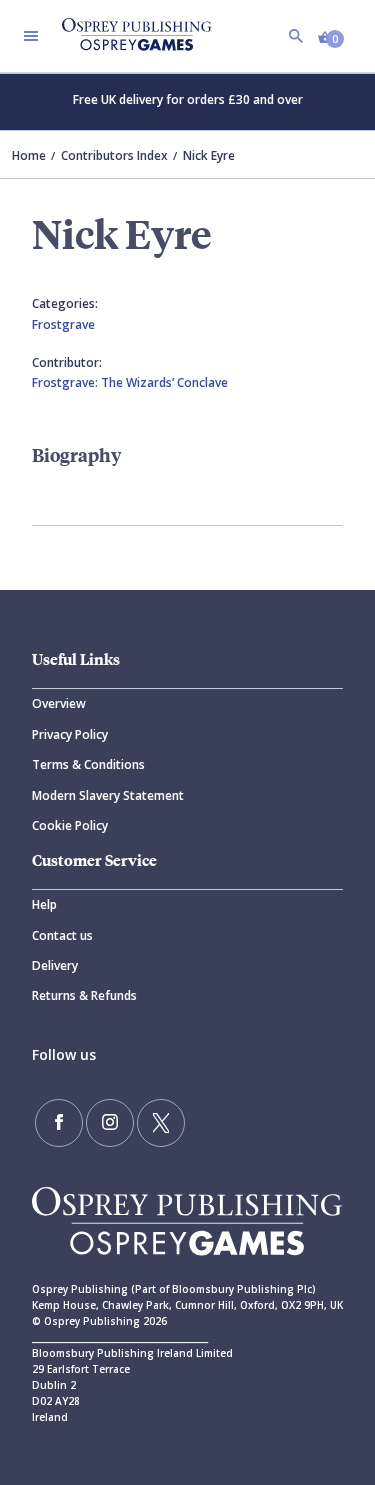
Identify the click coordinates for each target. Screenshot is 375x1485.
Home (29, 155)
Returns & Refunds (84, 995)
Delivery (55, 965)
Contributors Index (114, 155)
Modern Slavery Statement (108, 795)
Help (44, 904)
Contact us (62, 935)
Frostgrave (63, 324)
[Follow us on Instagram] (110, 1123)
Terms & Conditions (88, 764)
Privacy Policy (70, 734)
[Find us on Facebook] (59, 1123)
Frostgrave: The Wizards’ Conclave (130, 382)
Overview (59, 703)
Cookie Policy (70, 825)
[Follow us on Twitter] (161, 1123)
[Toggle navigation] (31, 36)
